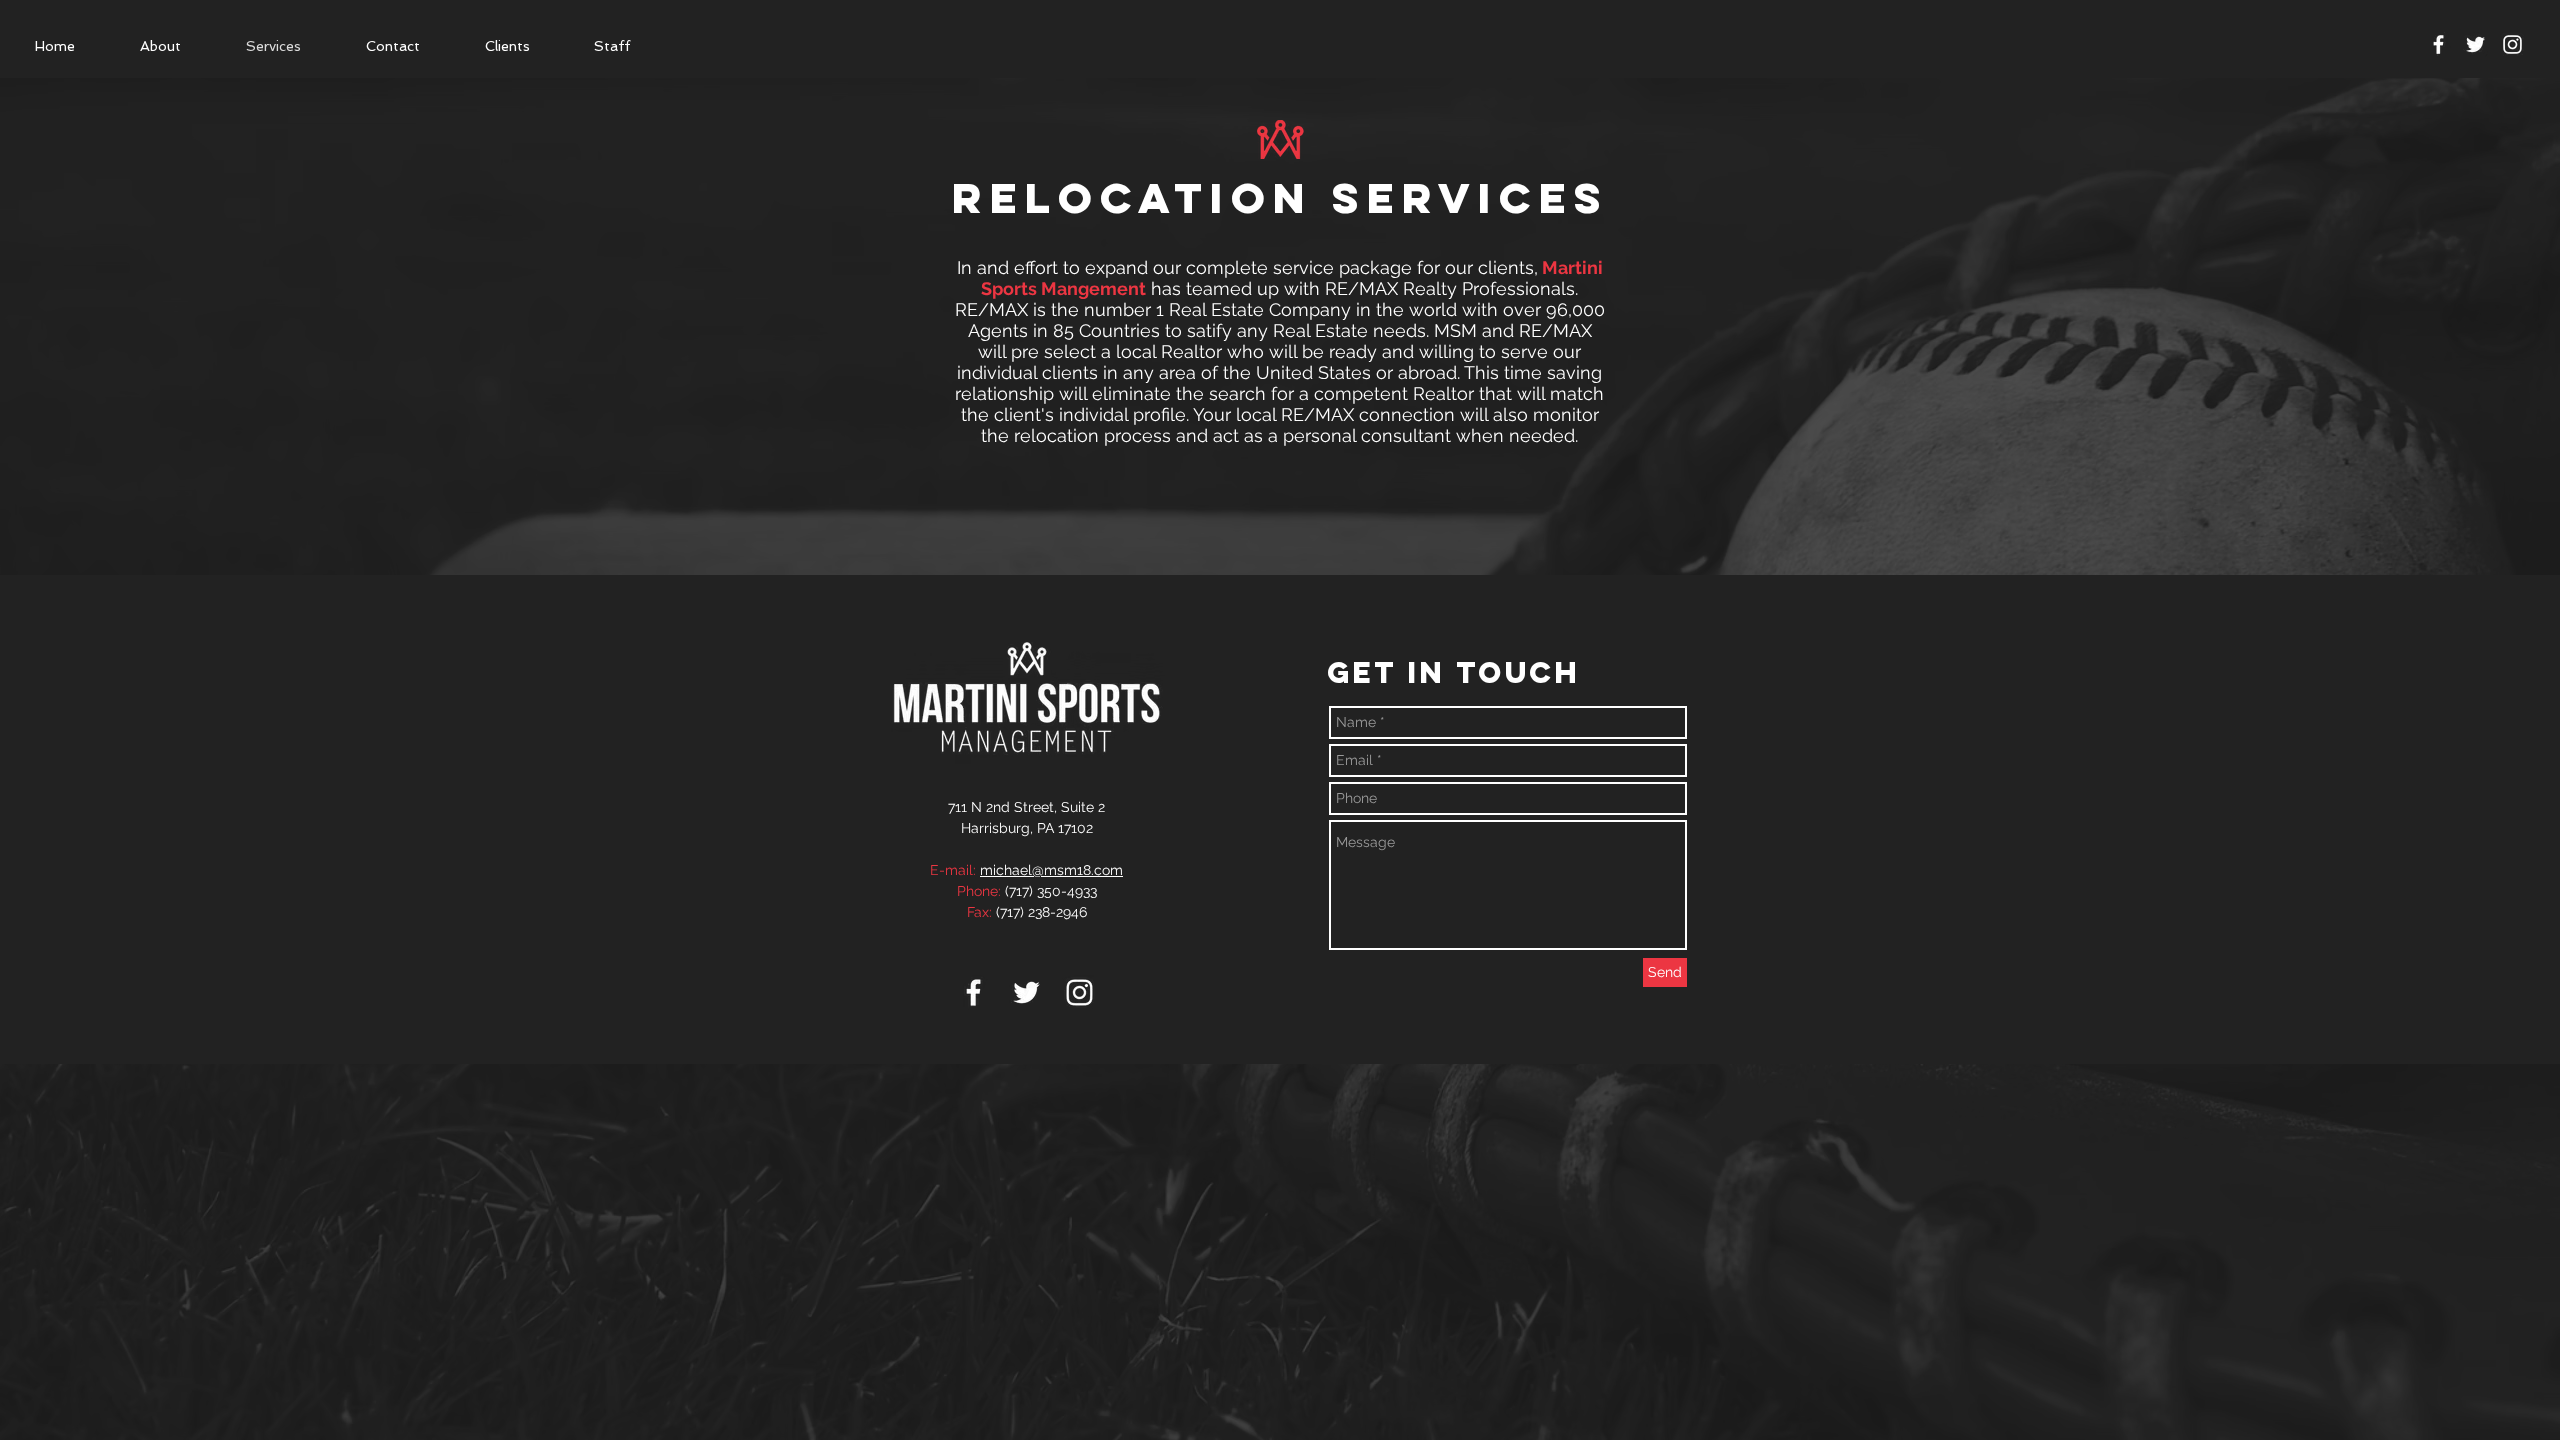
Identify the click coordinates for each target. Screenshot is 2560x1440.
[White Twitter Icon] (2475, 44)
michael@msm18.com (1051, 870)
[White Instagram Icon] (1079, 992)
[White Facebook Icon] (2438, 44)
